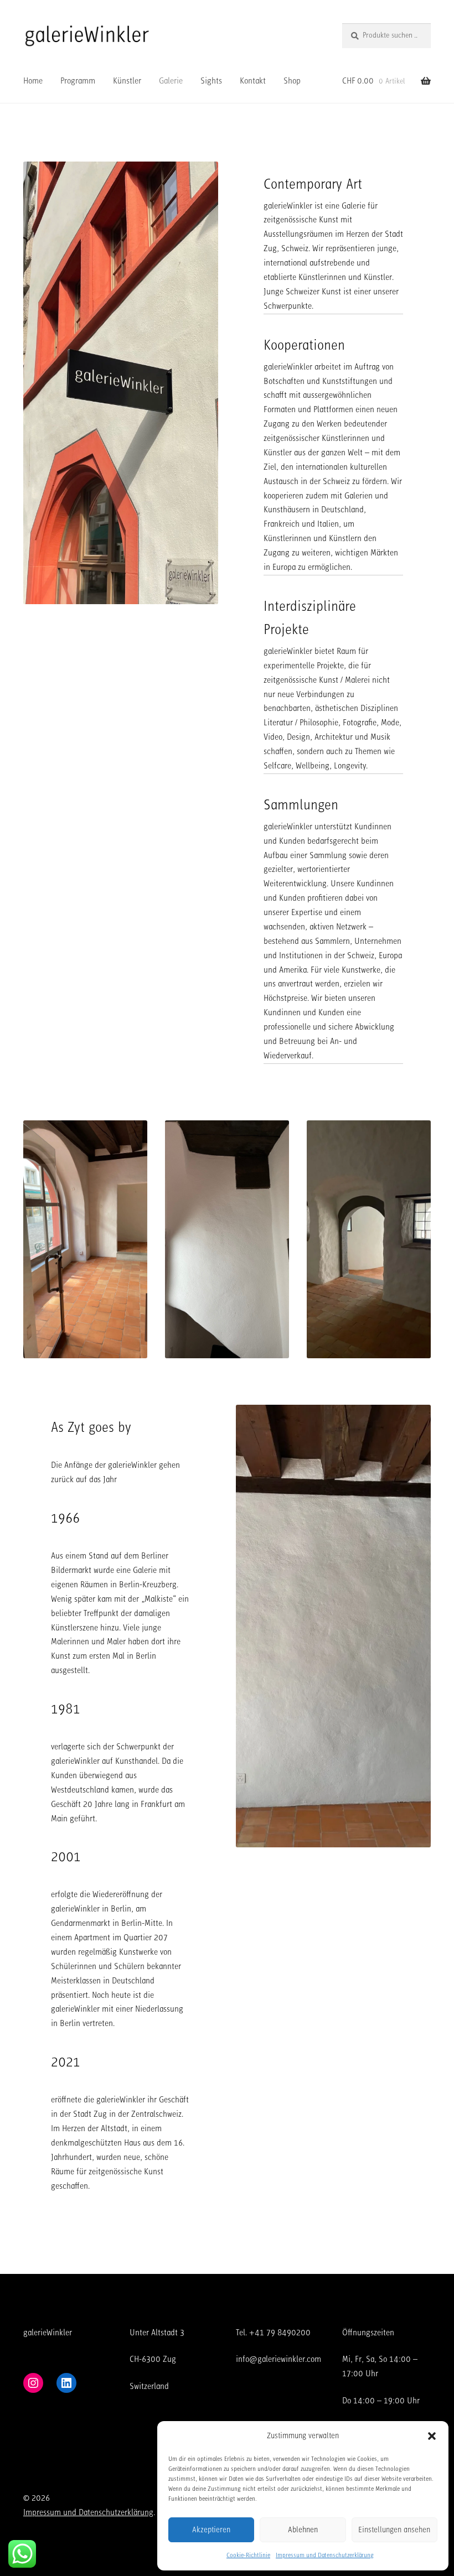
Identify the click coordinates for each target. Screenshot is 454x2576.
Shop (292, 81)
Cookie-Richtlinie (248, 2555)
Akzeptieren (211, 2530)
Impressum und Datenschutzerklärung (325, 2555)
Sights (211, 81)
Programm (78, 81)
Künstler (127, 81)
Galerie (171, 81)
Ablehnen (303, 2530)
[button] (432, 2436)
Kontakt (253, 81)
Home (33, 81)
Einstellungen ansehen (394, 2530)
